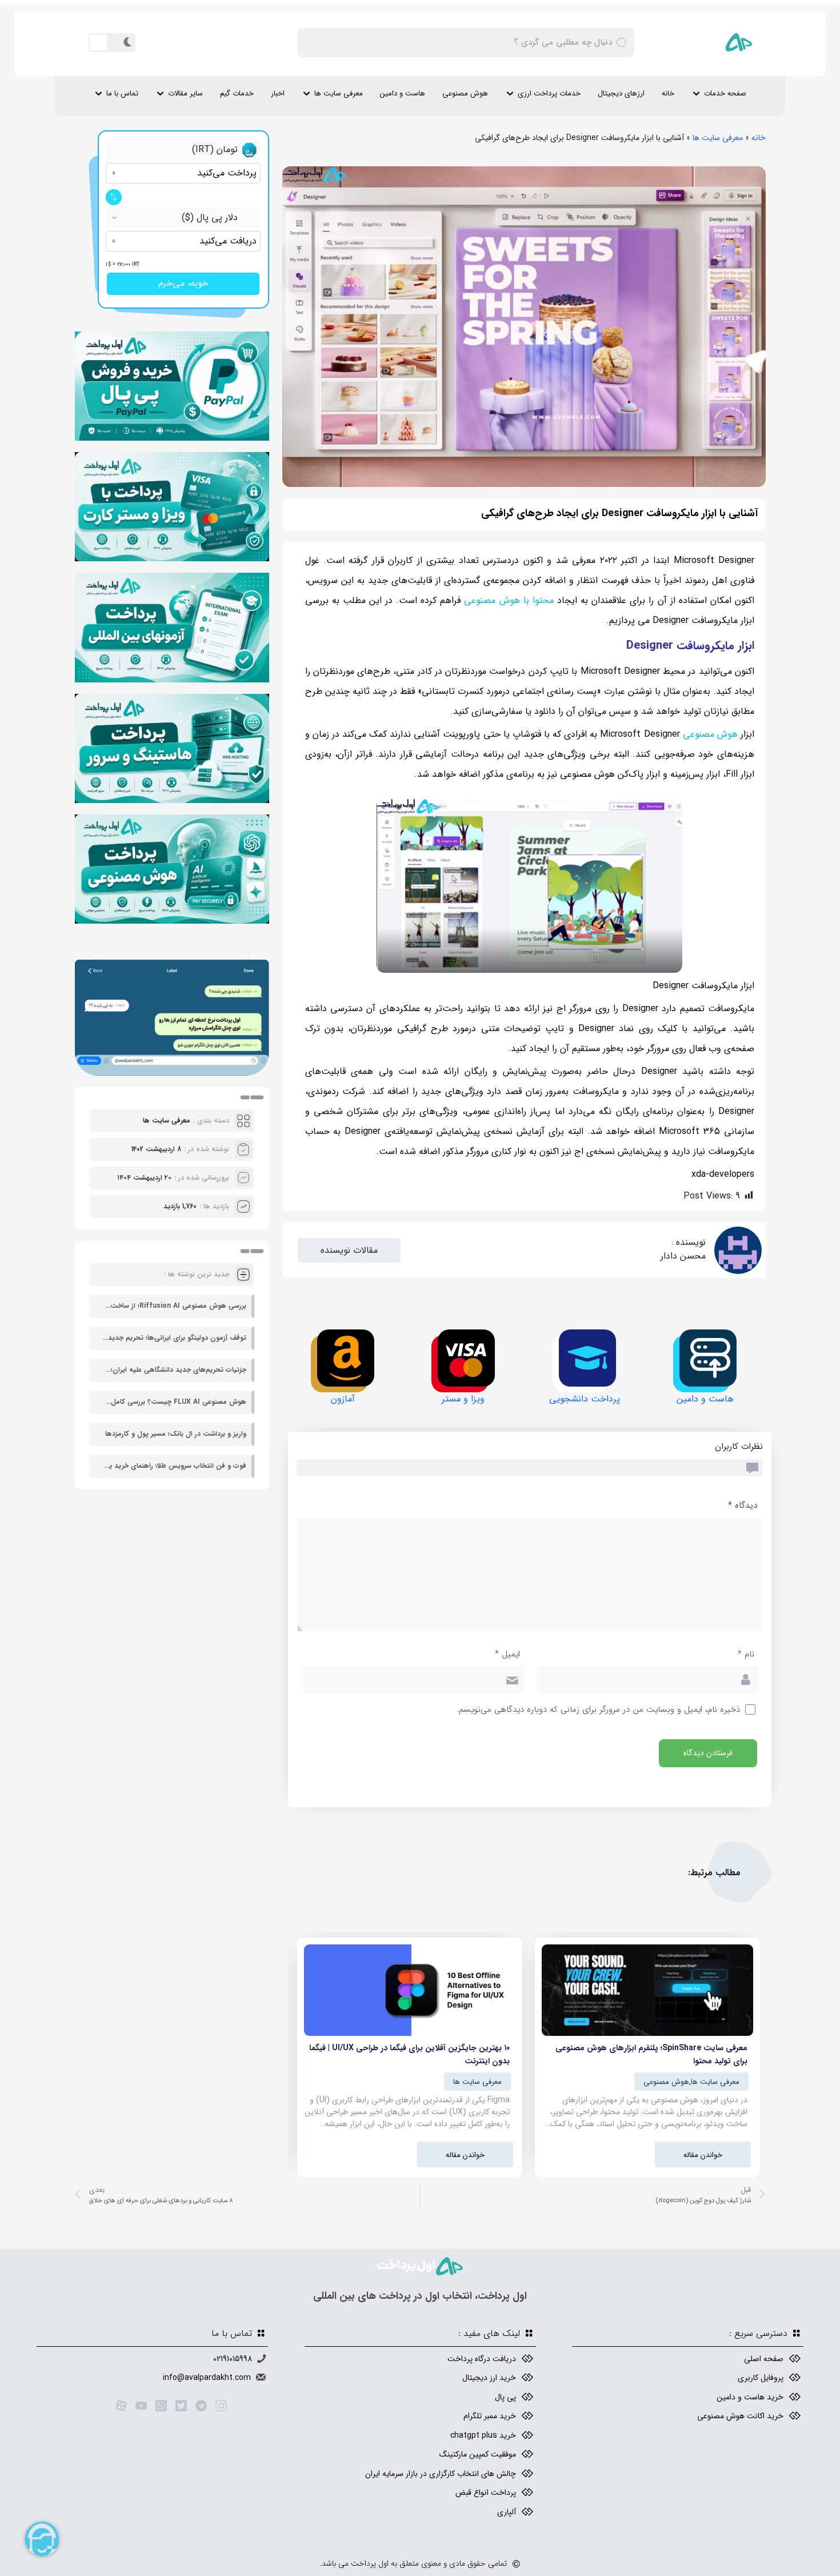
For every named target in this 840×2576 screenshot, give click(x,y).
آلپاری (507, 2512)
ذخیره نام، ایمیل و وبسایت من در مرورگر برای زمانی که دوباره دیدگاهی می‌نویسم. (598, 1710)
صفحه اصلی (764, 2359)
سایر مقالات (185, 93)
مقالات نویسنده (349, 1250)
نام (746, 1654)
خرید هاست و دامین (750, 2397)
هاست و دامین (403, 93)
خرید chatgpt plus (483, 2435)
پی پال (505, 2397)
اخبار (278, 93)
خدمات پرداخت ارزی (549, 93)
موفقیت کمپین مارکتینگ (478, 2454)
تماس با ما (122, 93)
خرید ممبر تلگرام (490, 2416)
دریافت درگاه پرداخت (482, 2359)
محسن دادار (683, 1256)
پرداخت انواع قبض (486, 2493)
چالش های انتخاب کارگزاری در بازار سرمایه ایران (441, 2474)
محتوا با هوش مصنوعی (509, 600)
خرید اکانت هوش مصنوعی (740, 2416)
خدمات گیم (237, 93)
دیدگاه (743, 1505)
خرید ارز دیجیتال (489, 2378)
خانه (668, 93)
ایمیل (507, 1654)
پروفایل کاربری (761, 2378)
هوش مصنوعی (465, 93)
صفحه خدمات (725, 93)
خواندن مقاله (703, 2155)
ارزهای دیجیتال (621, 93)
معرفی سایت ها (339, 93)
